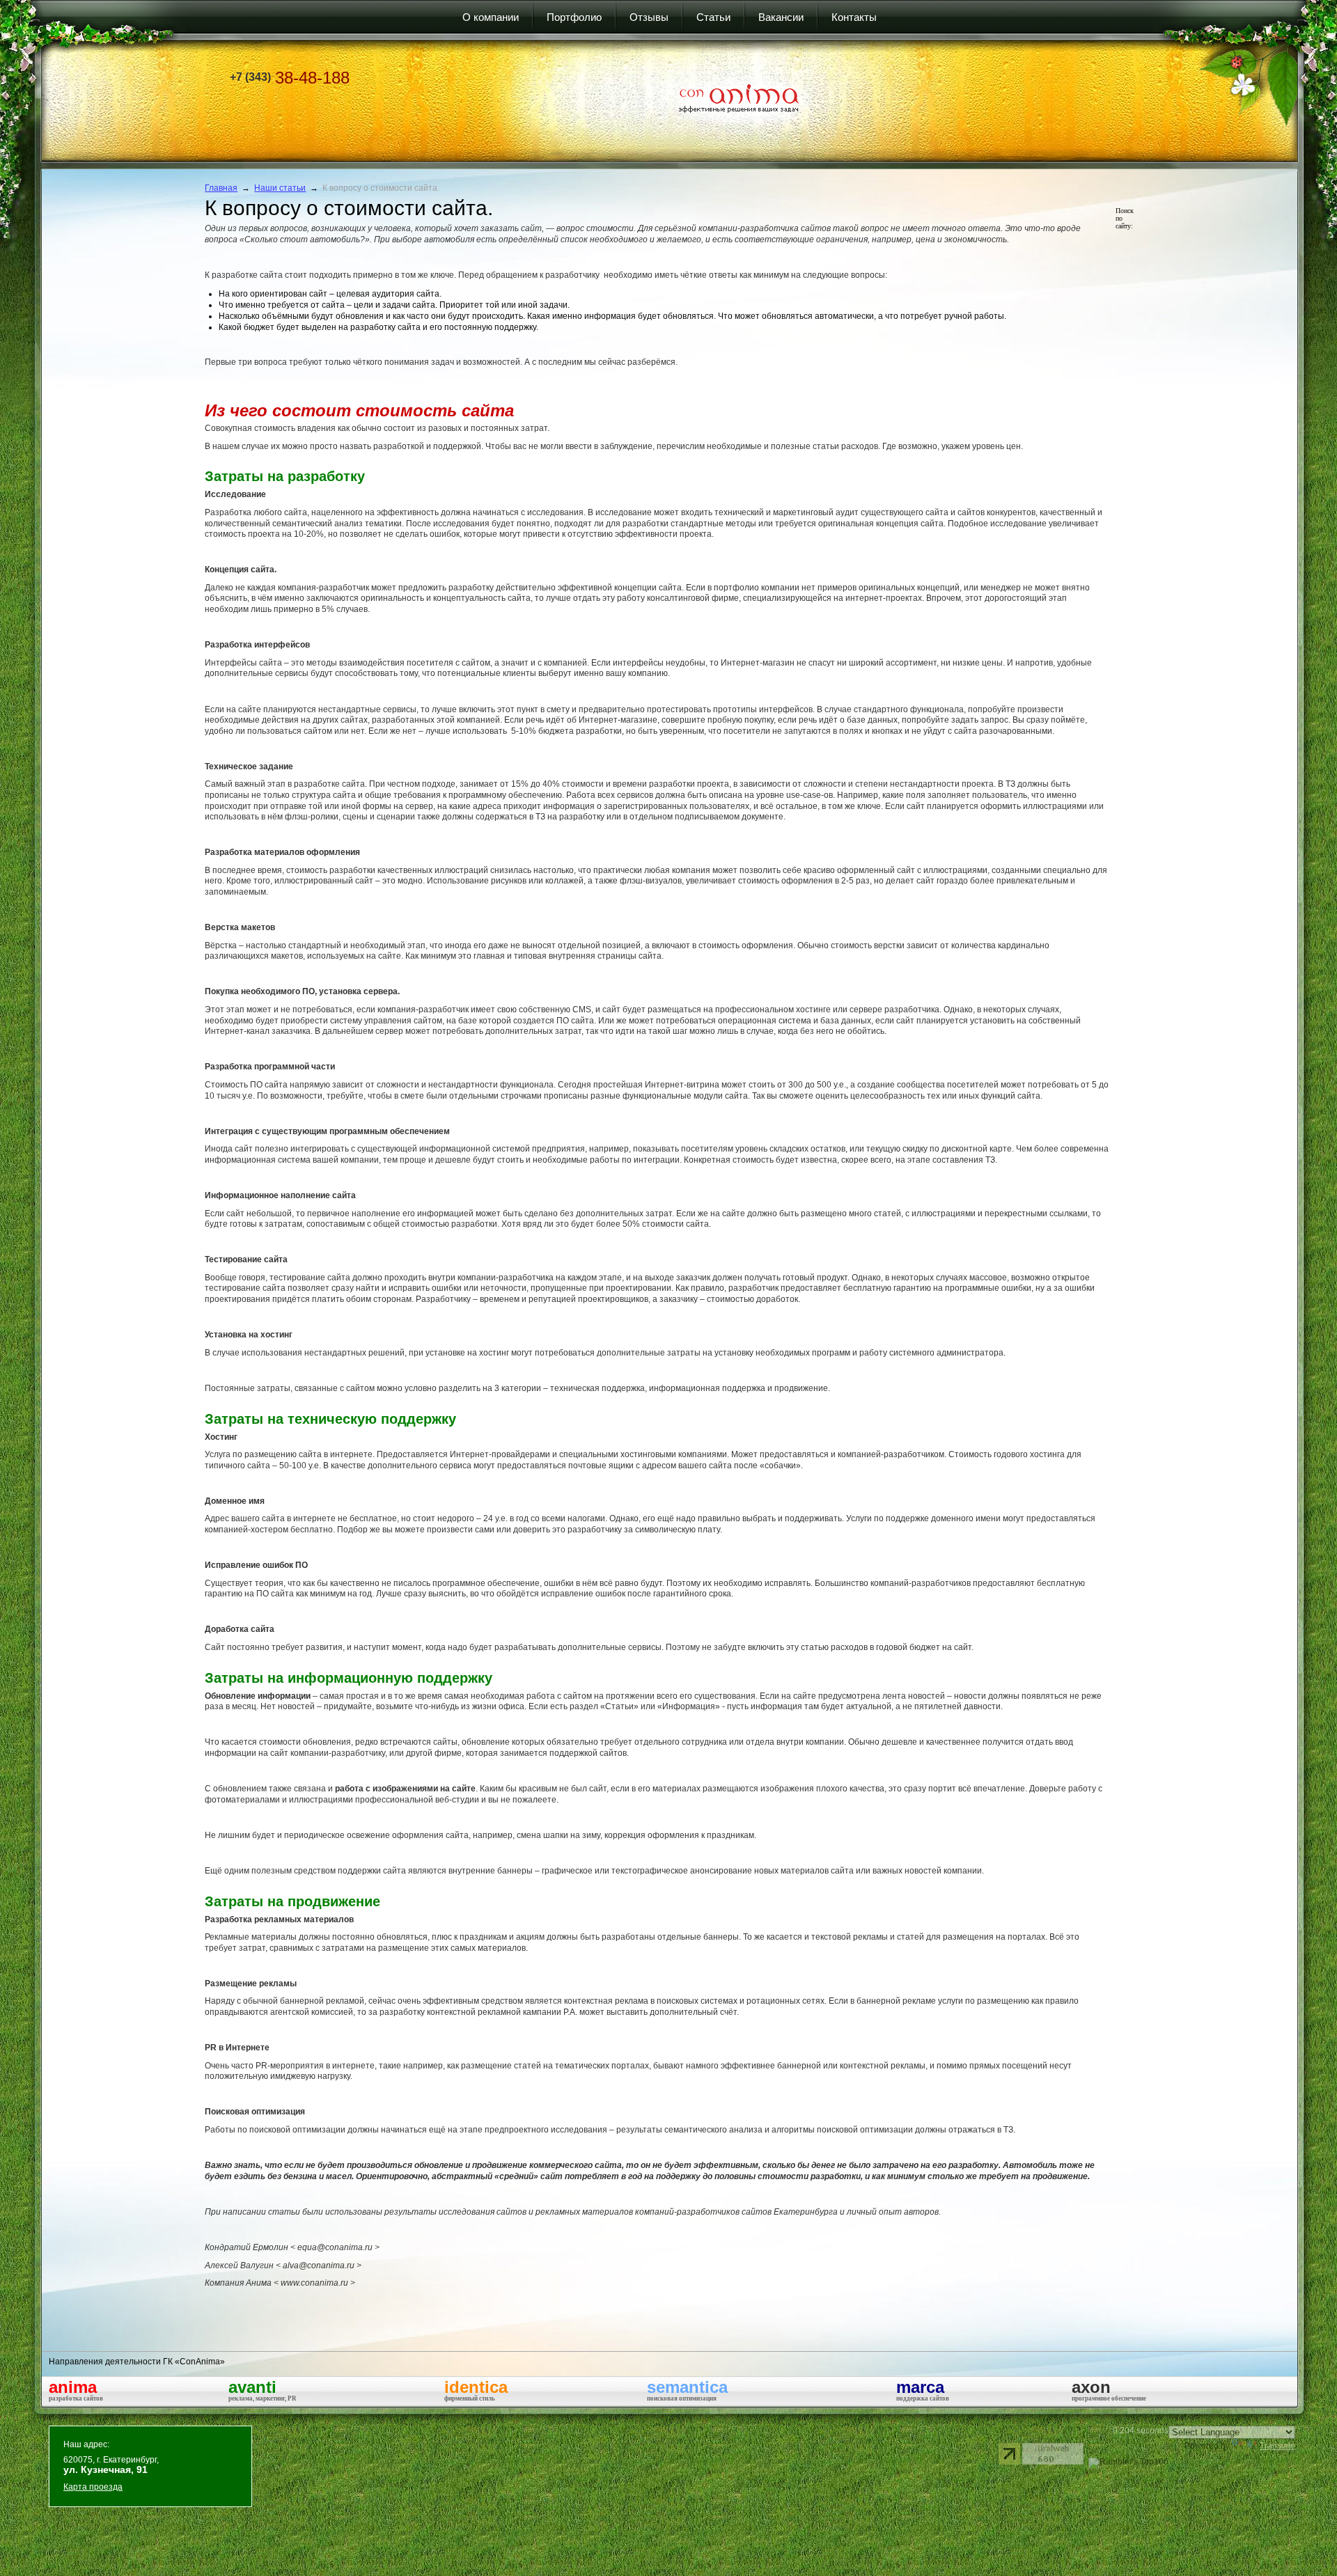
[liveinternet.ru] (1009, 2454)
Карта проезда (93, 2487)
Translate (1277, 2446)
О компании (491, 17)
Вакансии (781, 17)
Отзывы (649, 17)
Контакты (854, 17)
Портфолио (574, 17)
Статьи (713, 17)
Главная (221, 188)
